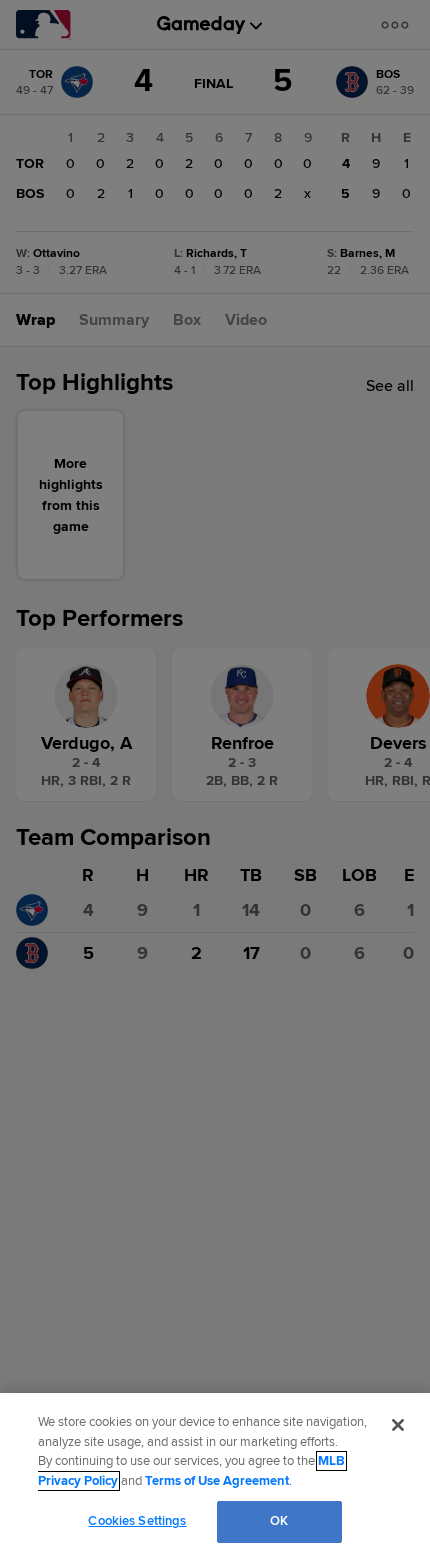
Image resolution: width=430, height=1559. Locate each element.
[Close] (398, 1425)
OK (279, 1521)
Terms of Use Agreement (217, 1481)
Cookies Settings (137, 1521)
